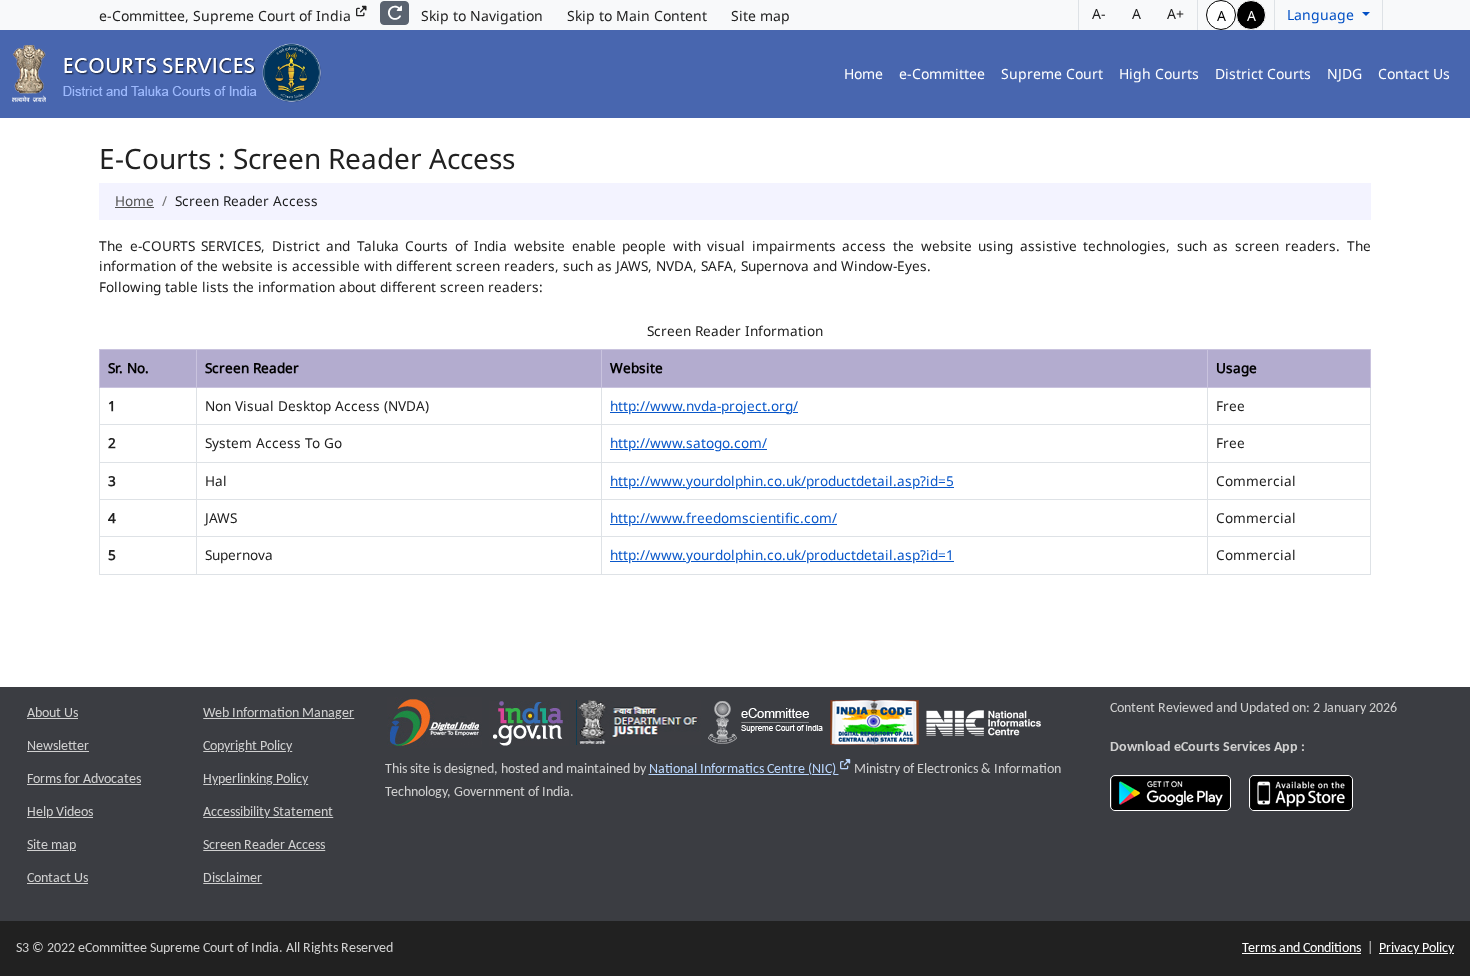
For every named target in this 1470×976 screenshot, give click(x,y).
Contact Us (1414, 73)
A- (1099, 13)
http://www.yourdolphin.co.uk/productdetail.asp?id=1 (782, 554)
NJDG (1344, 73)
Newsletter (58, 746)
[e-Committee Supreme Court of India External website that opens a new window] (765, 727)
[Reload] (394, 13)
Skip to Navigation (482, 15)
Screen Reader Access (264, 845)
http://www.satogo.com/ (688, 442)
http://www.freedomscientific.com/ (723, 517)
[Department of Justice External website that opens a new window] (638, 727)
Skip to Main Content (637, 15)
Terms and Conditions (1301, 948)
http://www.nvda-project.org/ (704, 405)
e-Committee (942, 73)
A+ (1175, 13)
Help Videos (60, 812)
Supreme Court (1052, 73)
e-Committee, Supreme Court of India (227, 15)
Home (863, 73)
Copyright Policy (247, 746)
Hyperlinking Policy (255, 779)
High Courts (1159, 73)
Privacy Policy (1416, 948)
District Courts (1263, 73)
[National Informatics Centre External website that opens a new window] (983, 727)
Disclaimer (232, 878)
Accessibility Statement (268, 812)
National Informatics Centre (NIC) (750, 769)
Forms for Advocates (84, 779)
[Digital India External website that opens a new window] (434, 727)
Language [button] (1322, 14)
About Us (52, 713)
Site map (760, 15)
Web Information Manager (278, 713)
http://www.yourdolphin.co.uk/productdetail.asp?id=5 (782, 480)
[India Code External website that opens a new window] (874, 727)
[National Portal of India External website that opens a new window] (529, 727)
